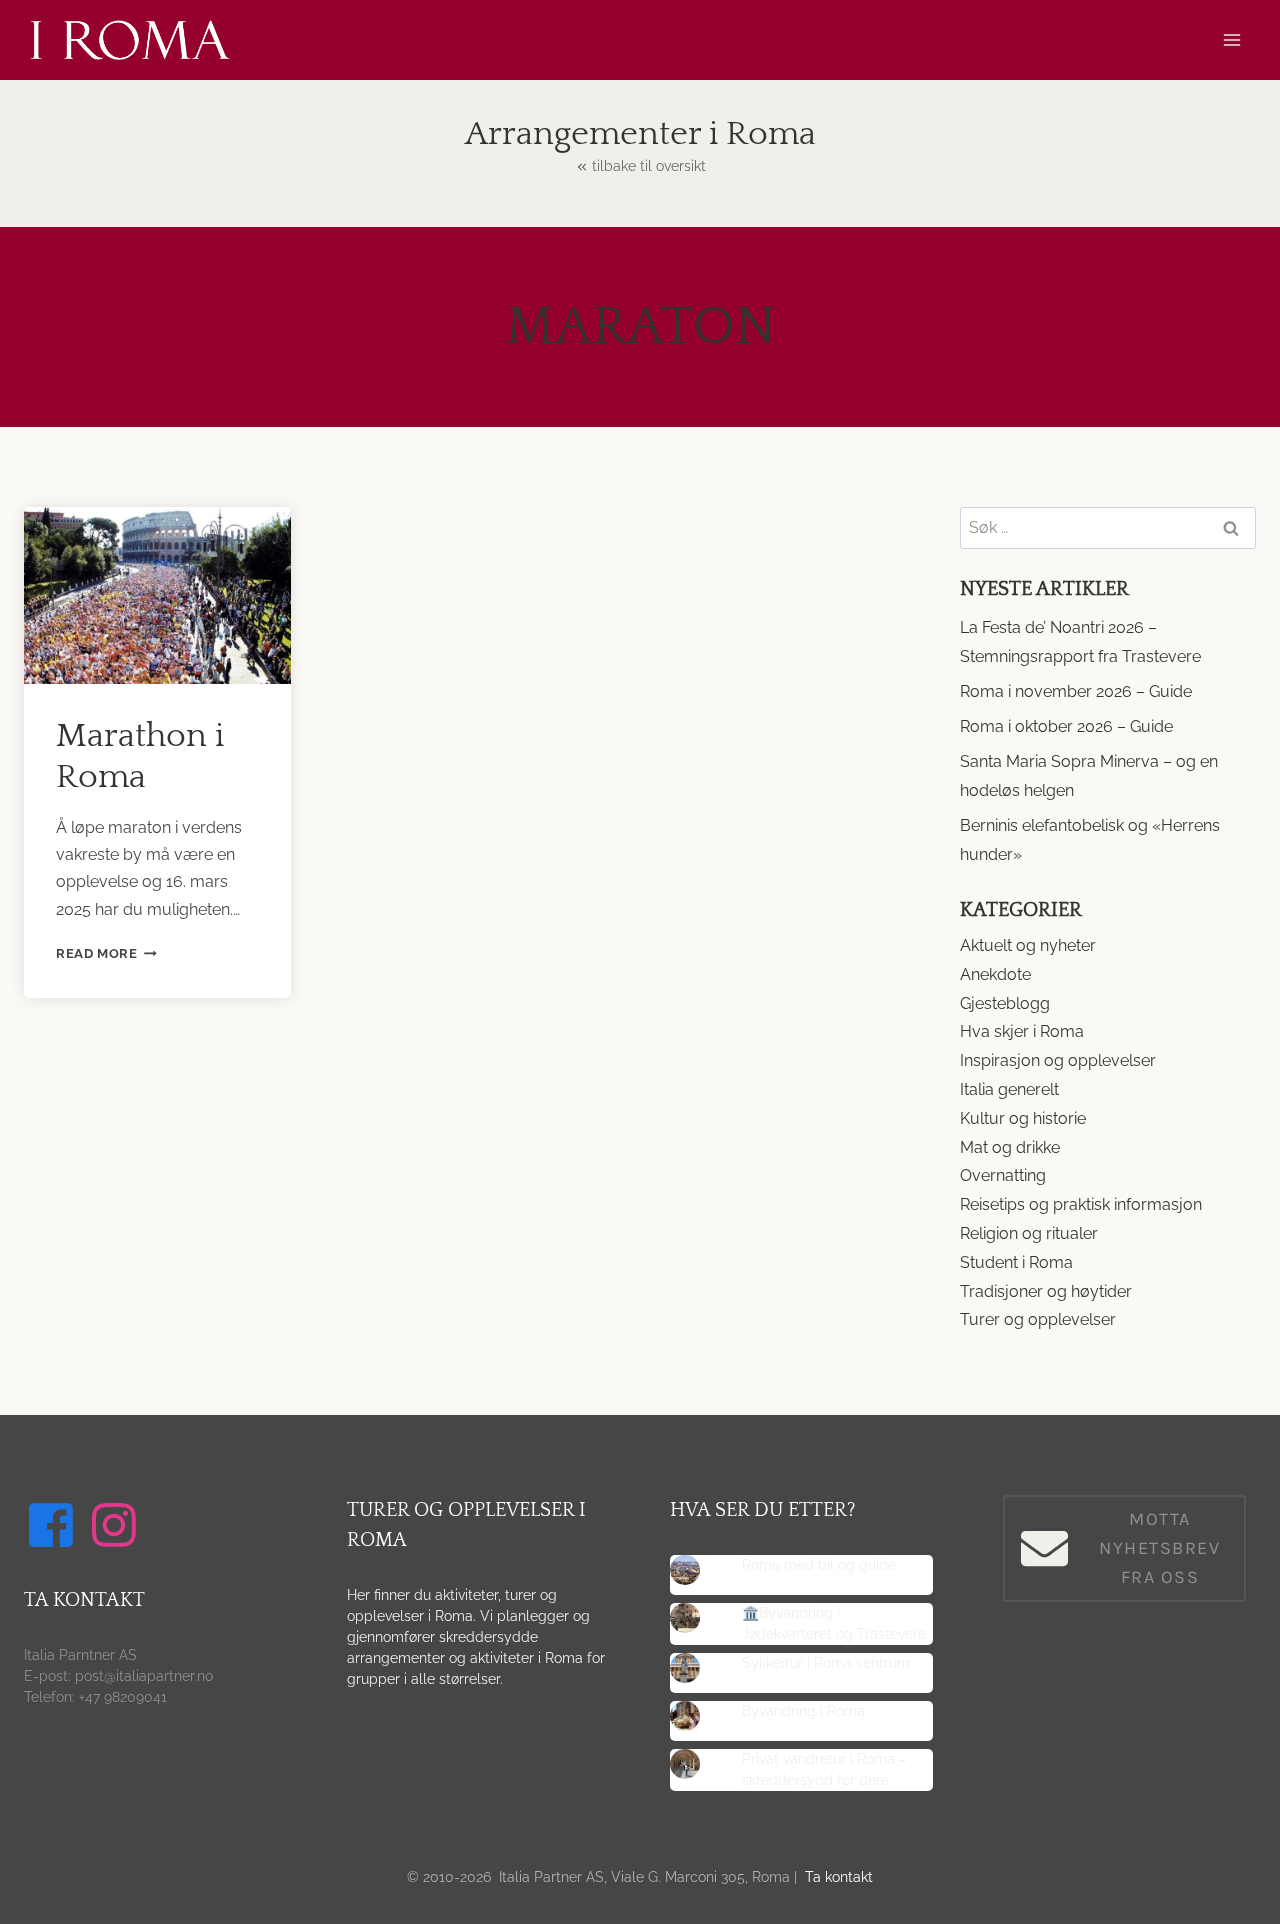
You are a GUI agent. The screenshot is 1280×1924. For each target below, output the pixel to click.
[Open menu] (1231, 39)
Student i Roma (1016, 1262)
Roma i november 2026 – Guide (1076, 691)
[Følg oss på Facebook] (54, 1525)
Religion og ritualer (1029, 1233)
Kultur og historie (1023, 1118)
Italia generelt (1009, 1089)
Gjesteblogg (1005, 1003)
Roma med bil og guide (819, 1565)
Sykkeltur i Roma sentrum (826, 1663)
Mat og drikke (1010, 1147)
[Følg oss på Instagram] (117, 1525)
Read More (106, 953)
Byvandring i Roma (803, 1711)
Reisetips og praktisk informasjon (1081, 1204)
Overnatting (1003, 1175)
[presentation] (157, 596)
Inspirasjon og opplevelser (1058, 1060)
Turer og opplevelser (1038, 1319)
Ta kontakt (839, 1877)
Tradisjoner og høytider (1046, 1291)
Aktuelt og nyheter (1028, 945)
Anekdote (995, 974)
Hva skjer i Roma (1022, 1031)
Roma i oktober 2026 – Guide (1066, 726)
